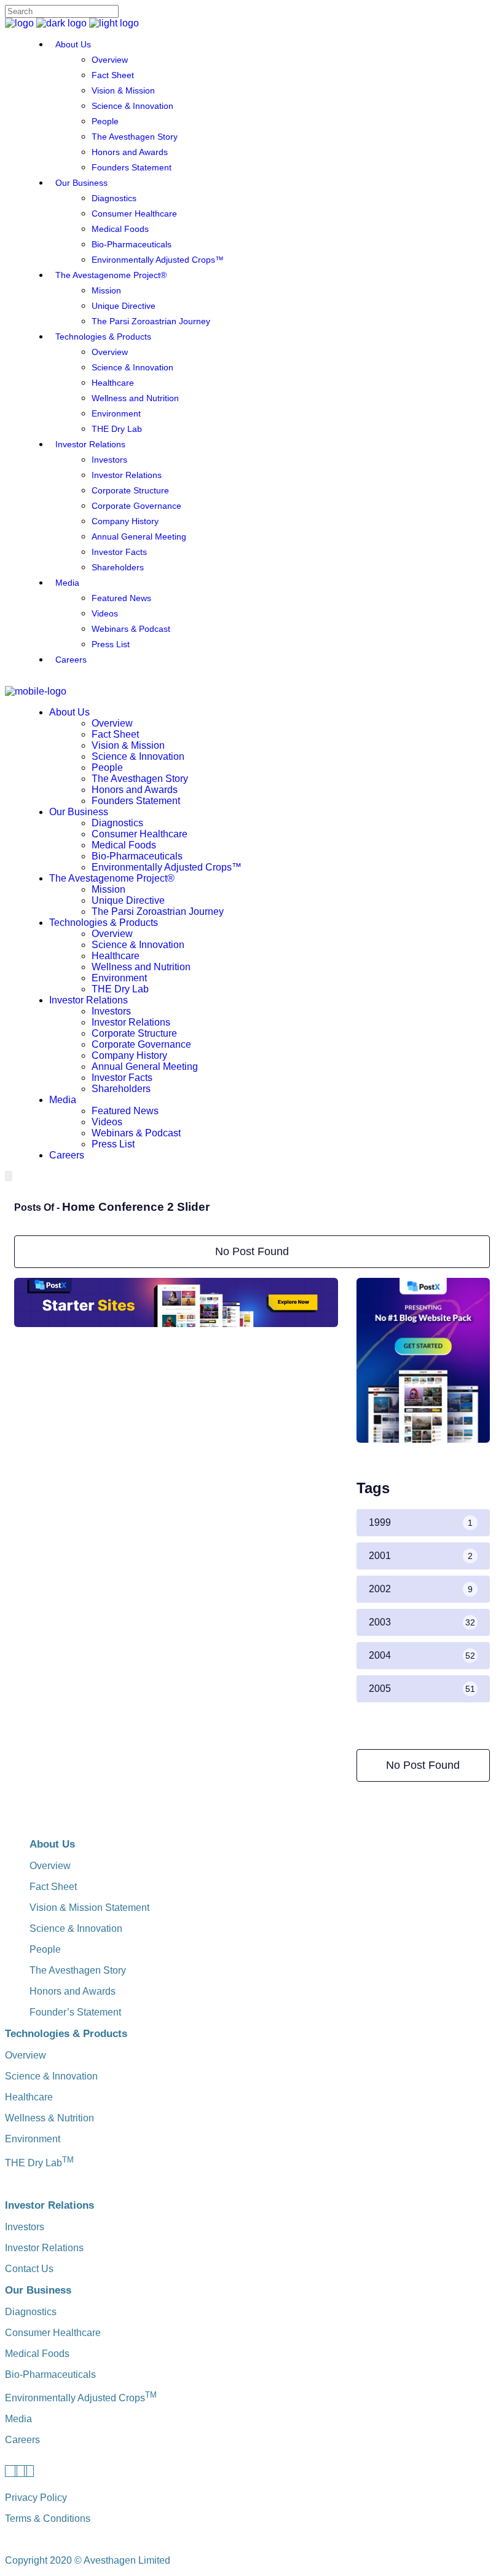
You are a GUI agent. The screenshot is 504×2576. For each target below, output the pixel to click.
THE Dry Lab (39, 2163)
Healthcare (29, 2097)
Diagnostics (31, 2312)
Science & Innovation (76, 1928)
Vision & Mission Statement (89, 1908)
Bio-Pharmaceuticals (50, 2375)
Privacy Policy (36, 2498)
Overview (50, 1866)
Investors (25, 2227)
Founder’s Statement (75, 2012)
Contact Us (29, 2269)
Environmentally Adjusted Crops (81, 2398)
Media (18, 2419)
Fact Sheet (53, 1887)
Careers (22, 2440)
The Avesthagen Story (78, 1970)
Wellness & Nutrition (49, 2118)
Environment (33, 2139)
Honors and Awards (73, 1991)
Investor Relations (44, 2248)
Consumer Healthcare (53, 2333)
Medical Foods (37, 2354)
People (45, 1949)
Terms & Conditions (48, 2518)
